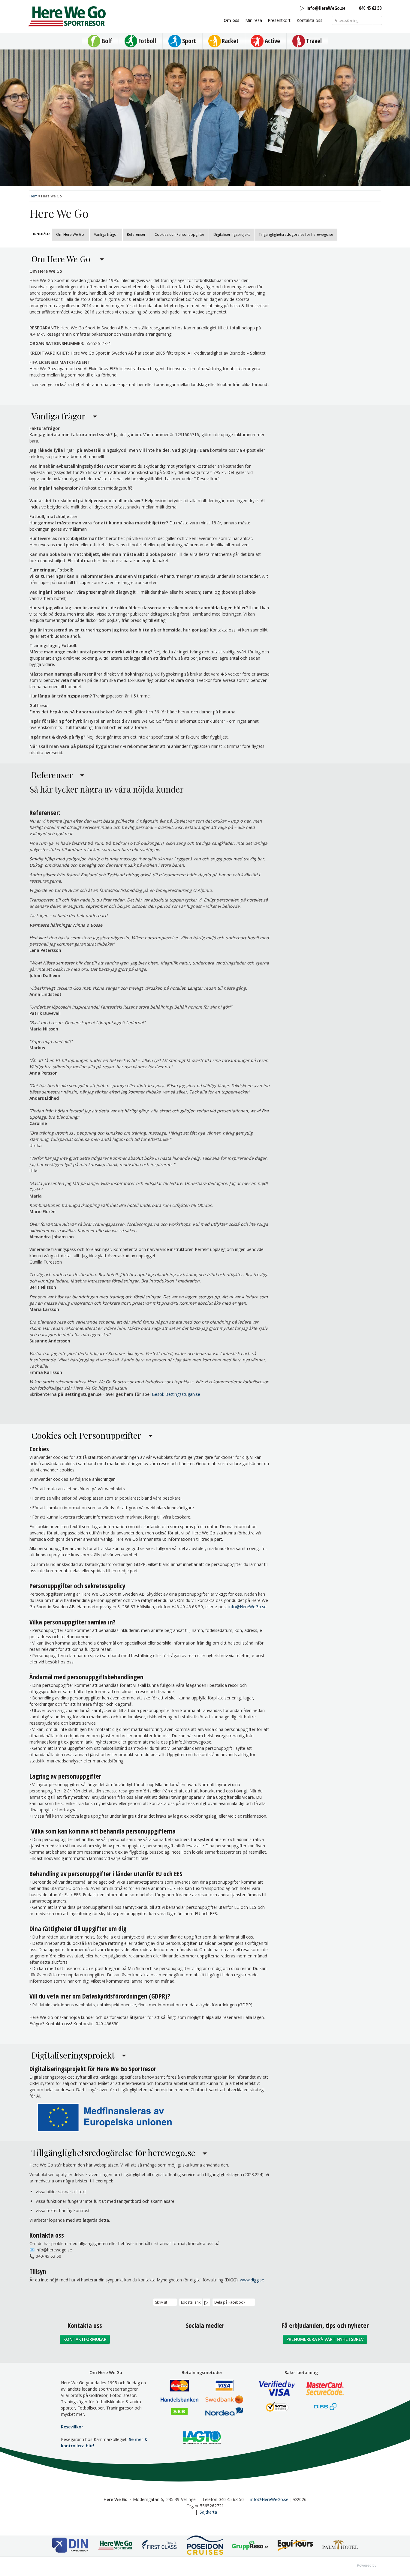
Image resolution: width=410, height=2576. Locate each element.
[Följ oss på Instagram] (205, 2342)
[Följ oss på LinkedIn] (218, 2342)
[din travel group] (70, 2546)
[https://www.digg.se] (239, 2280)
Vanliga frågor (106, 234)
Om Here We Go (71, 234)
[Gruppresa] (250, 2546)
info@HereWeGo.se (247, 1607)
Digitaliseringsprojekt (232, 234)
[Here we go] (115, 2546)
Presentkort (279, 20)
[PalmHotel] (340, 2546)
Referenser (136, 234)
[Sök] (378, 20)
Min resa (254, 20)
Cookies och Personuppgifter (179, 234)
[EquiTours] (295, 2546)
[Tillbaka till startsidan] (67, 16)
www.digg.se (252, 2280)
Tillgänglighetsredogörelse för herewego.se (296, 234)
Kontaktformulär (85, 2339)
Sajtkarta (208, 2512)
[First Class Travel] (160, 2546)
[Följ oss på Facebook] (192, 2342)
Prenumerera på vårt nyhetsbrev (325, 2339)
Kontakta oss (309, 20)
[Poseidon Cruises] (205, 2546)
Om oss (231, 20)
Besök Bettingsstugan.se (176, 1394)
